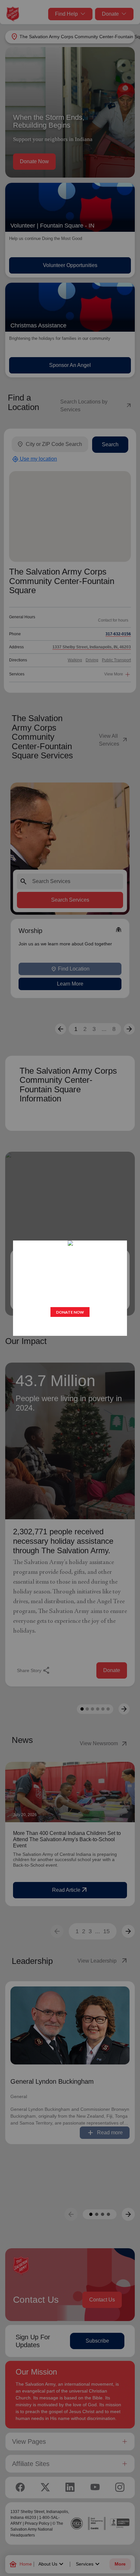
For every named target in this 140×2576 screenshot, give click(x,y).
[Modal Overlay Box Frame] (70, 1288)
